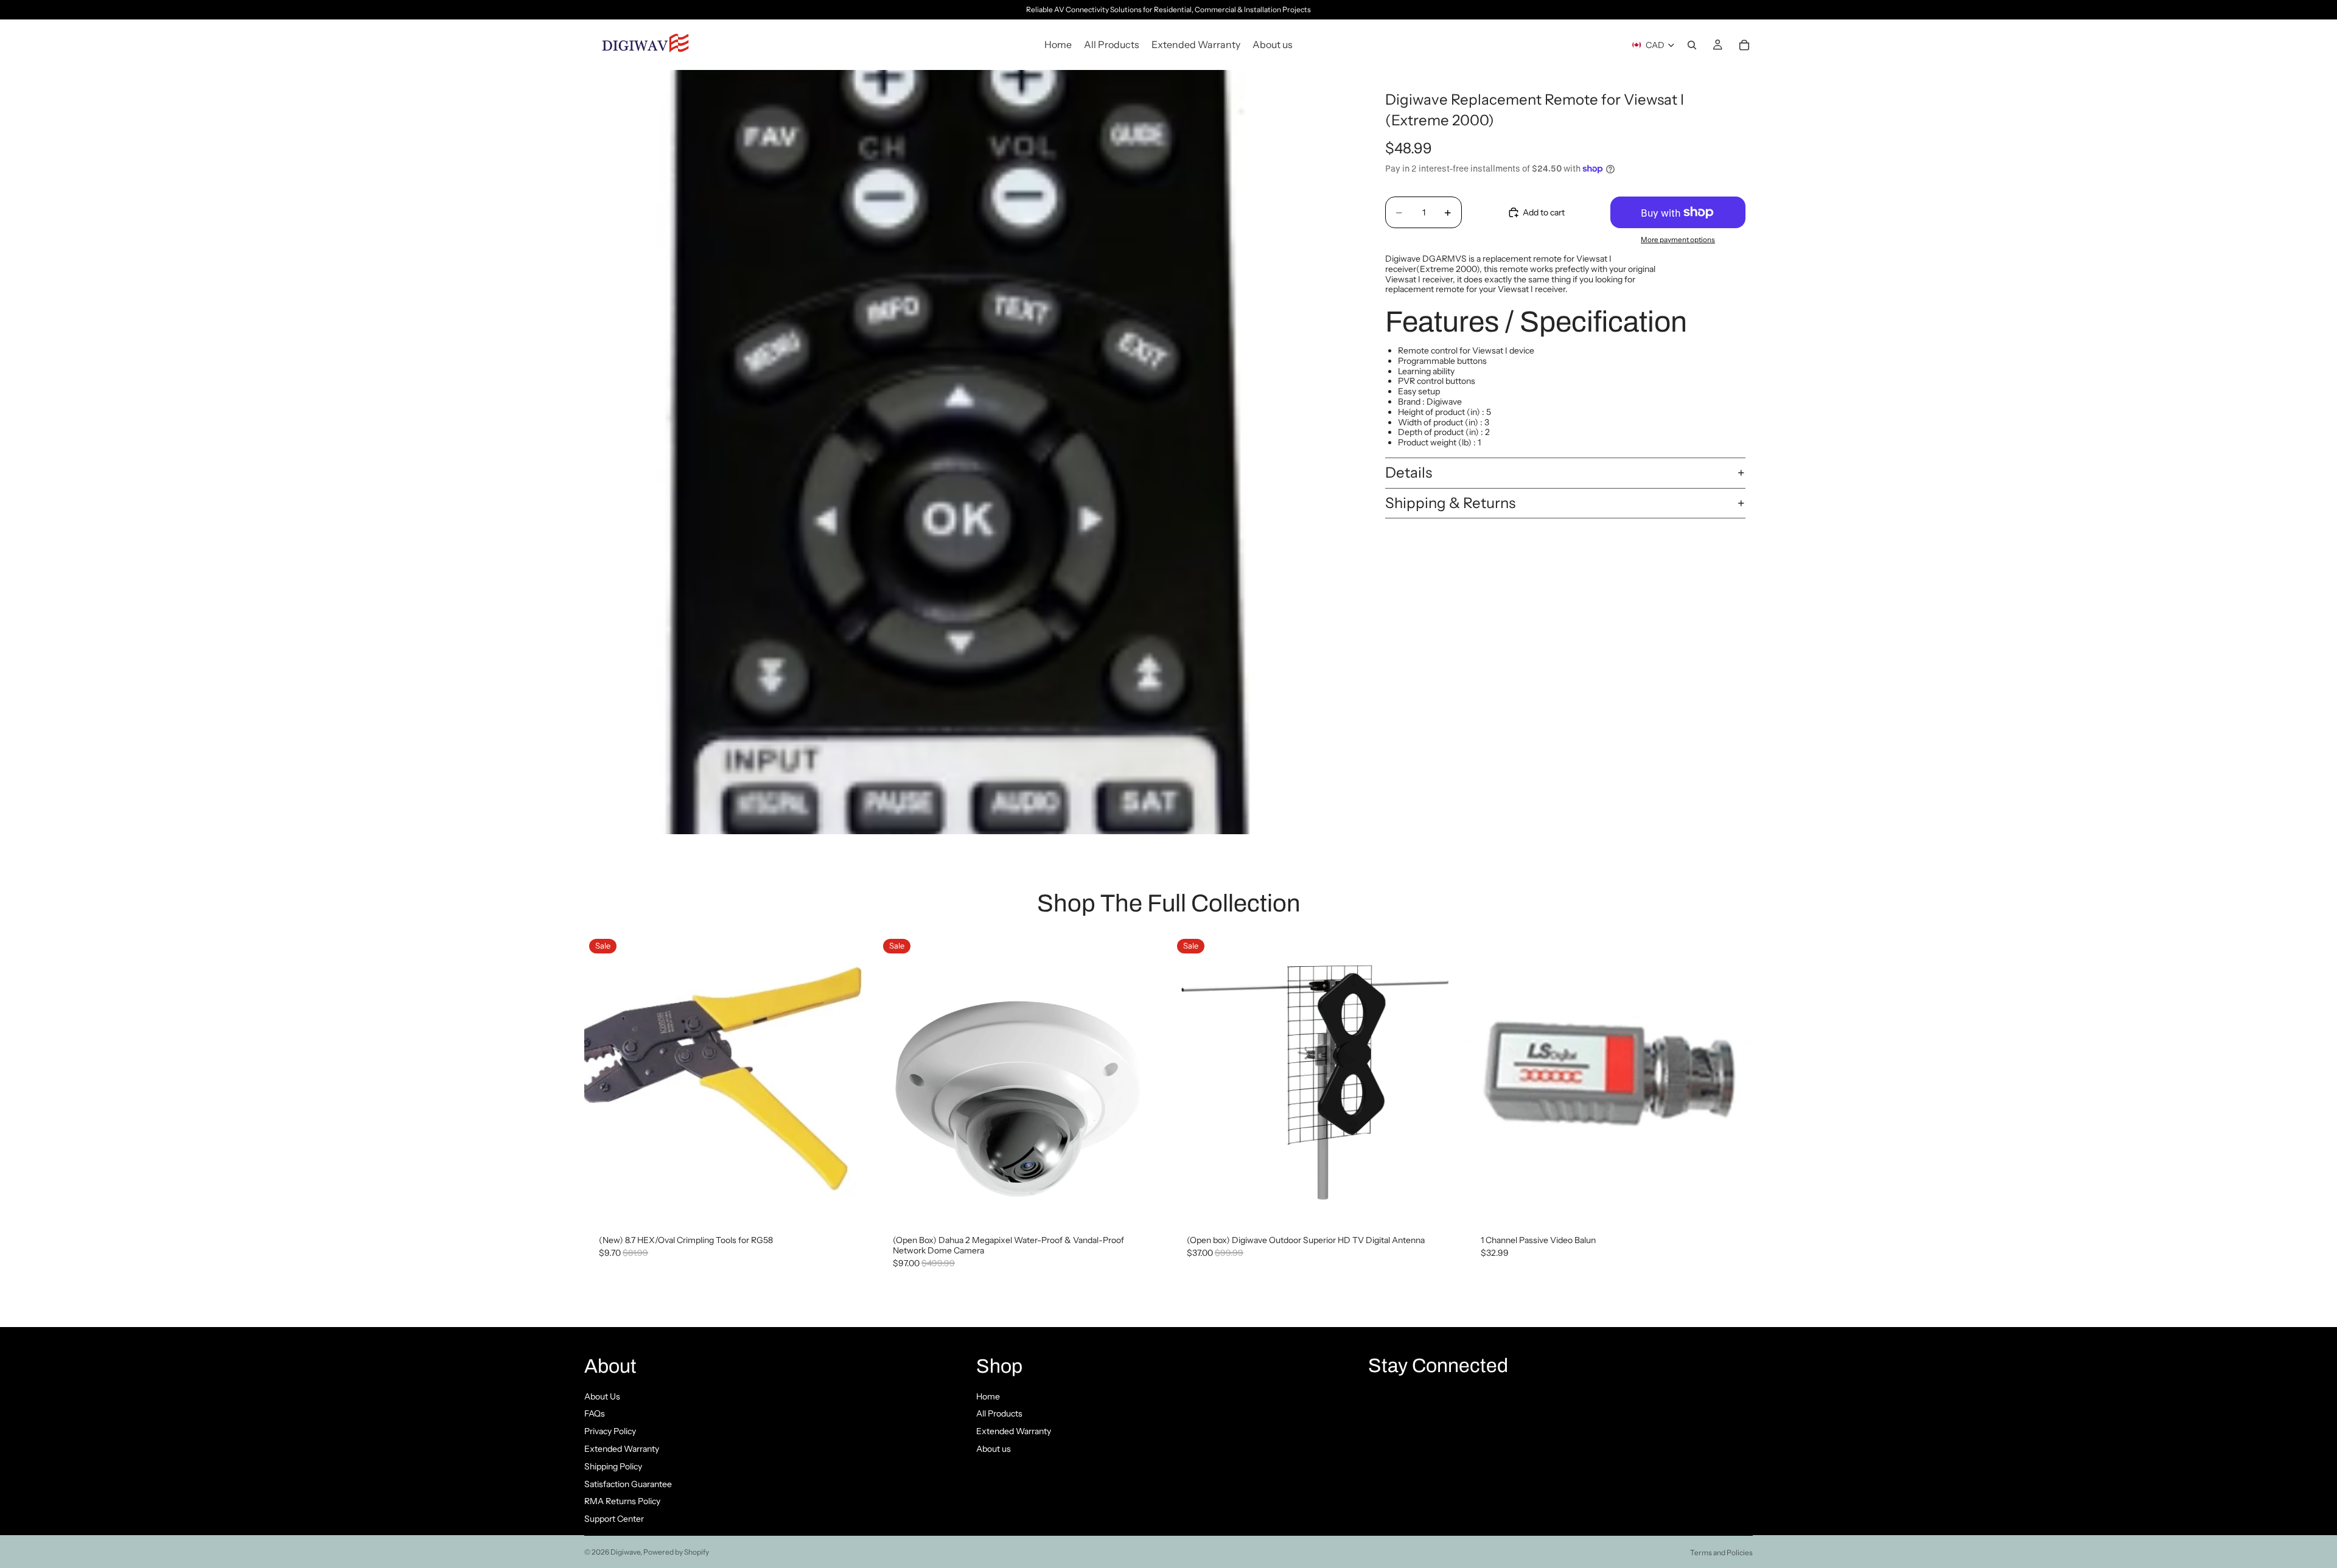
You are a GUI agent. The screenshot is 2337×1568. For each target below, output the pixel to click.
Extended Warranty (622, 1449)
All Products (999, 1413)
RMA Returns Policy (622, 1501)
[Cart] (1744, 45)
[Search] (1692, 45)
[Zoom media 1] (966, 452)
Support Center (614, 1519)
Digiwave (625, 1552)
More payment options (1678, 240)
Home (988, 1396)
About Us (602, 1396)
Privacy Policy (610, 1431)
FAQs (595, 1413)
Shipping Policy (613, 1466)
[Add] (852, 1202)
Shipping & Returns (1450, 503)
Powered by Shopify (676, 1552)
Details (1409, 472)
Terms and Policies (1721, 1552)
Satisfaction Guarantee (628, 1484)
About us (994, 1449)
